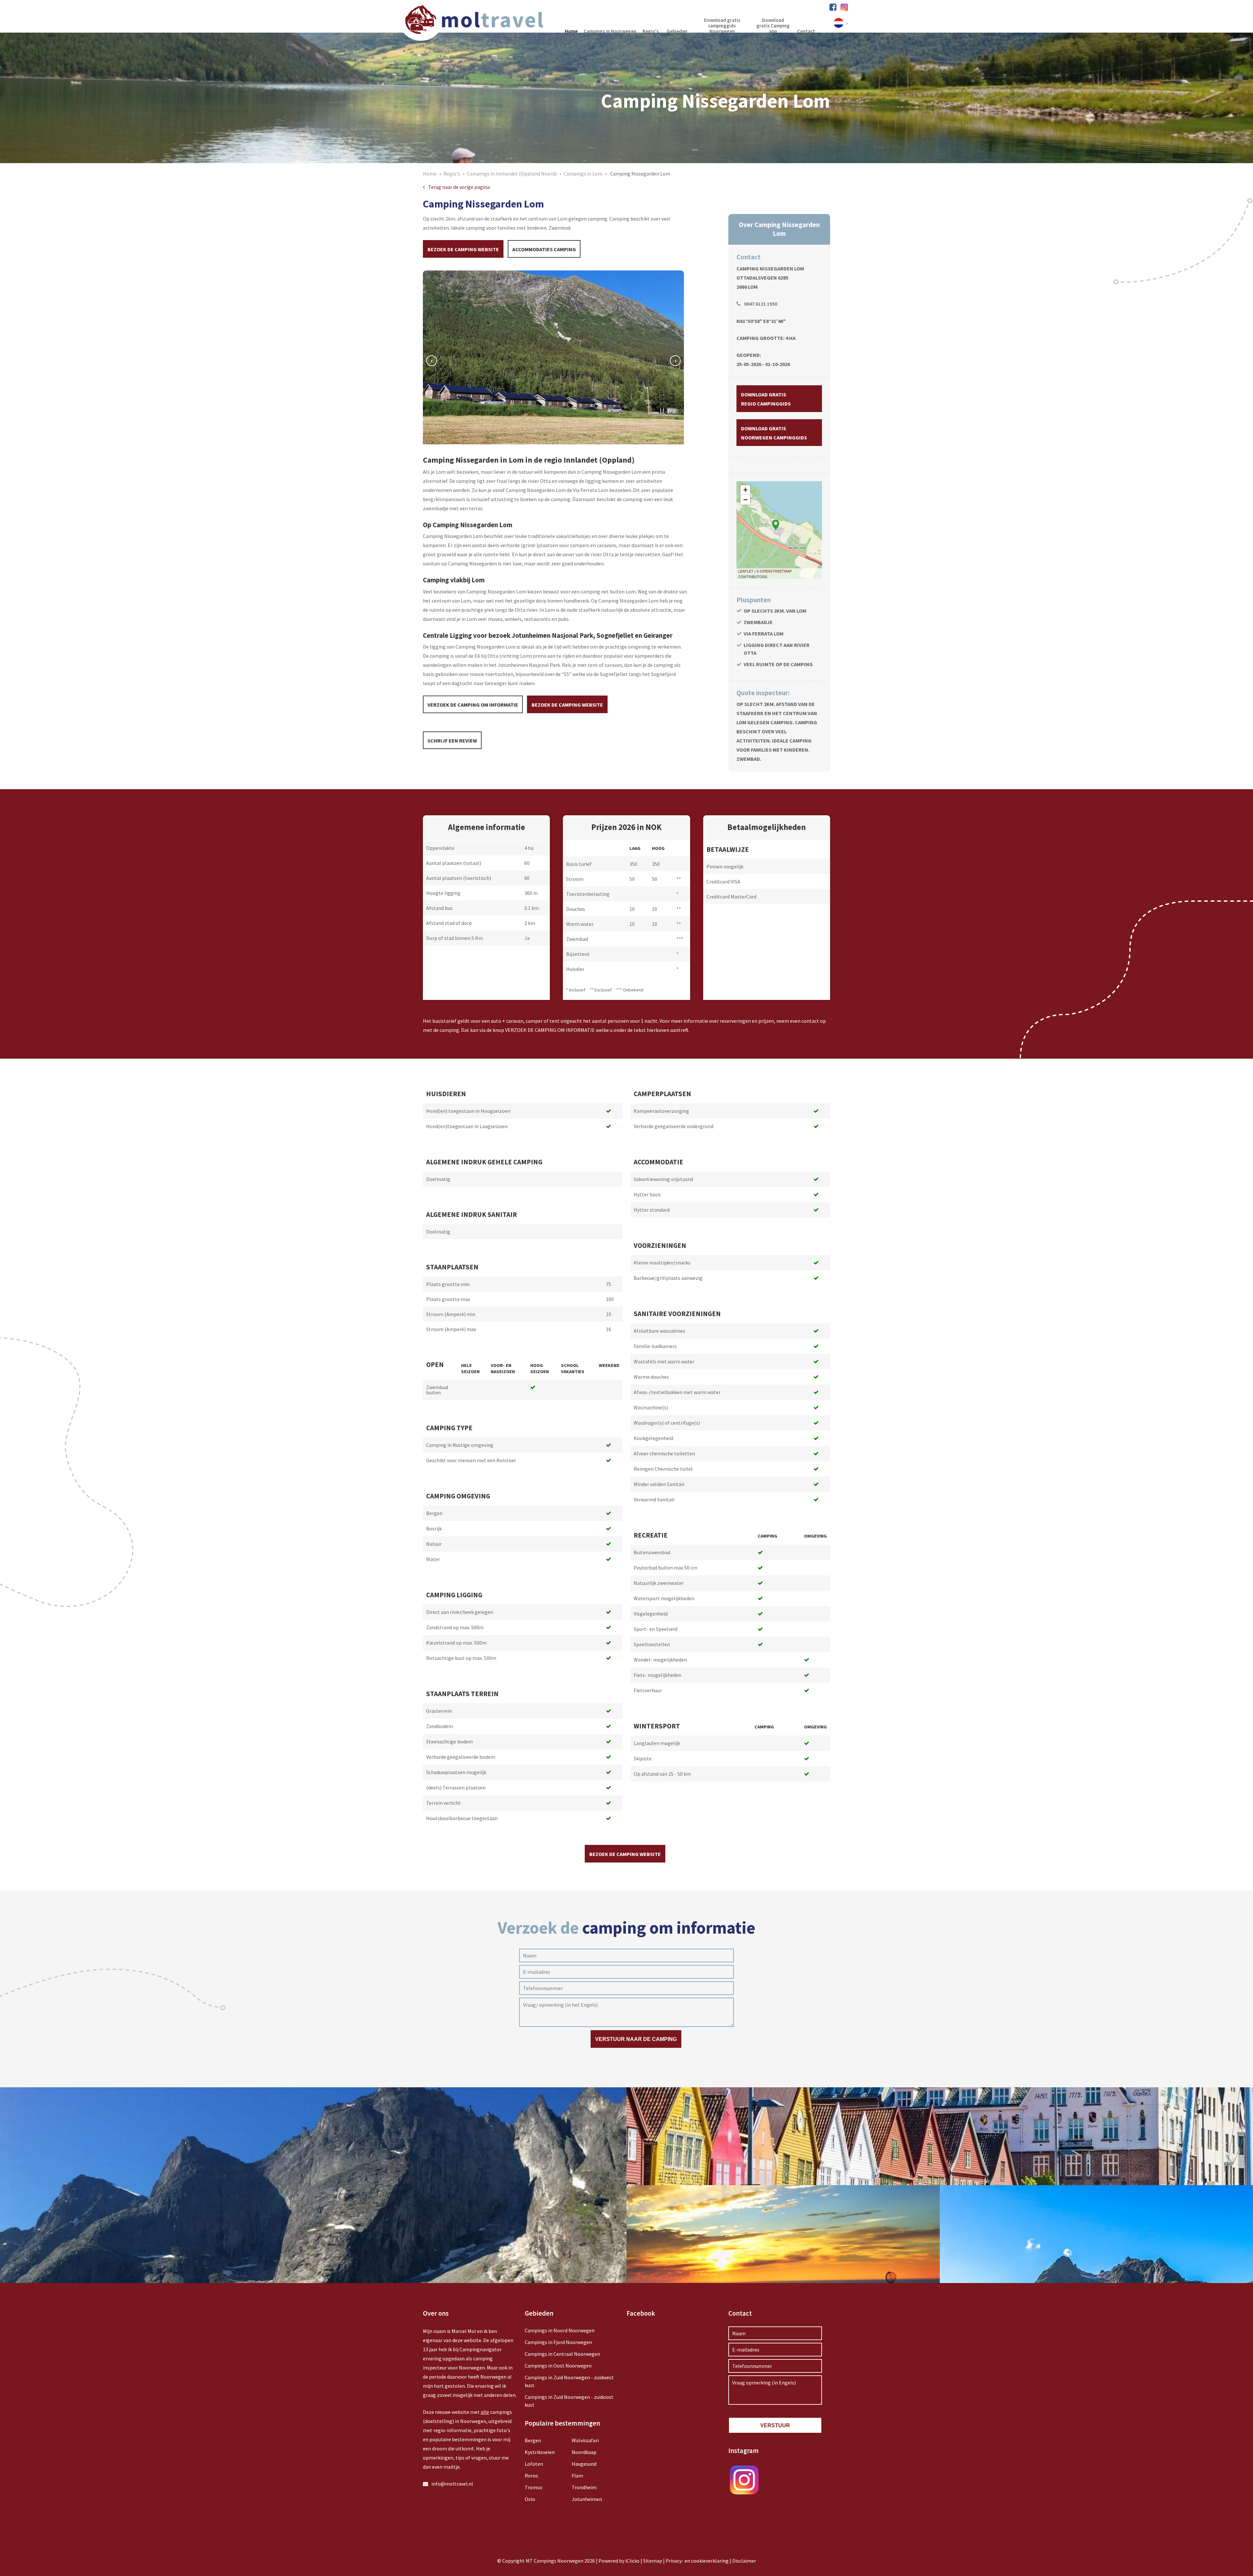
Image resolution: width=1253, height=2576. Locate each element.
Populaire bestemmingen (562, 2423)
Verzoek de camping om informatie (473, 705)
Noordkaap (584, 2452)
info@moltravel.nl (452, 2484)
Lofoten (534, 2464)
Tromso (534, 2487)
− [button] (745, 500)
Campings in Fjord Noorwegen (558, 2342)
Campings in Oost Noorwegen (558, 2366)
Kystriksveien (540, 2452)
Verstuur (775, 2425)
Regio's (452, 174)
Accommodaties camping (544, 249)
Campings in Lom (583, 174)
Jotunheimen (587, 2499)
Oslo (530, 2499)
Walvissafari (585, 2440)
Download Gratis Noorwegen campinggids (774, 433)
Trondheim (584, 2487)
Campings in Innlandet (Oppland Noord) (512, 174)
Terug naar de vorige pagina (459, 187)
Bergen (533, 2440)
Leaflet (746, 571)
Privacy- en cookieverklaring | (699, 2561)
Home (430, 174)
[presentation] (432, 361)
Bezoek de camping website (463, 249)
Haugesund (584, 2464)
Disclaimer (744, 2561)
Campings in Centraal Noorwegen (562, 2354)
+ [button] (745, 490)
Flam (577, 2476)
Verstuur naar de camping (636, 2039)
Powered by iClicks (619, 2561)
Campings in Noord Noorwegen (560, 2330)
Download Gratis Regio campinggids (766, 399)
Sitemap (653, 2561)
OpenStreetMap (776, 571)
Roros (531, 2476)
